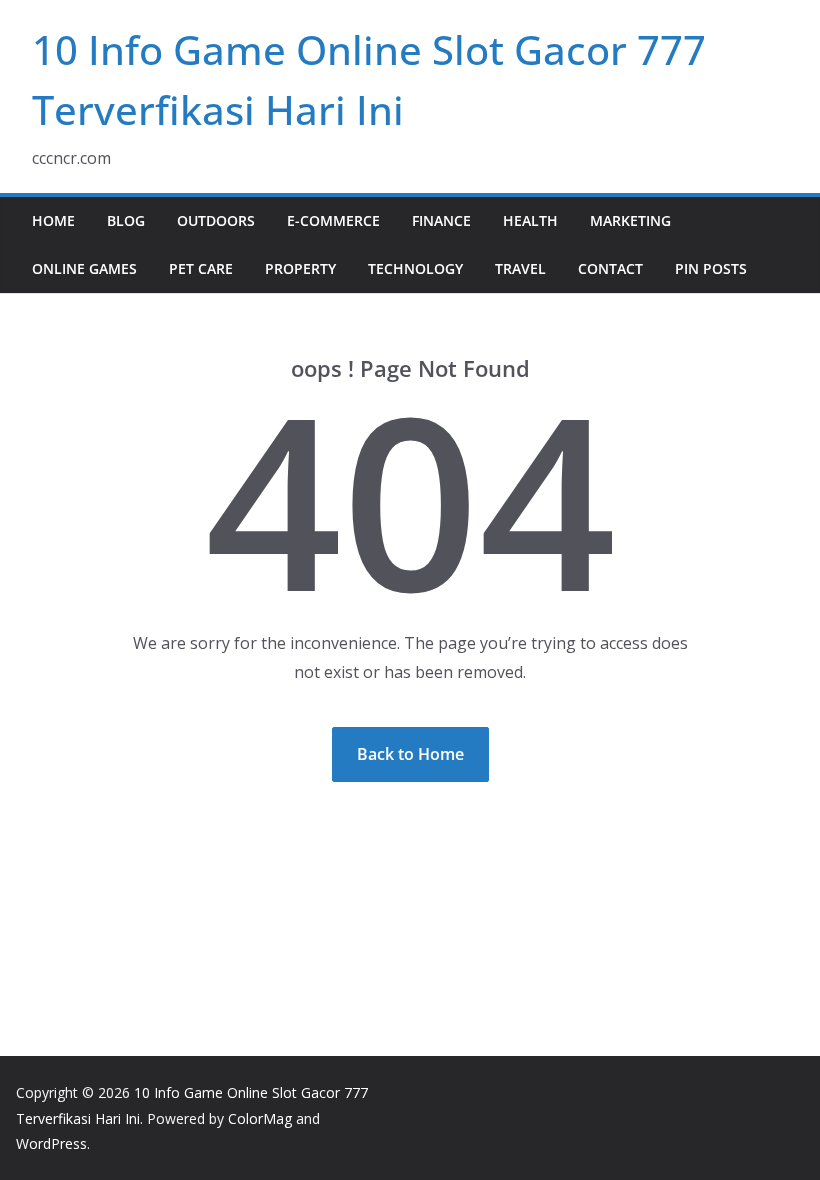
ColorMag (260, 1118)
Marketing (630, 220)
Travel (520, 268)
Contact (610, 268)
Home (53, 220)
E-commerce (333, 220)
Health (530, 220)
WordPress (51, 1143)
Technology (415, 268)
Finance (441, 220)
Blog (126, 220)
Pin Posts (711, 268)
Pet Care (201, 268)
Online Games (84, 268)
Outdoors (216, 220)
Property (300, 268)
